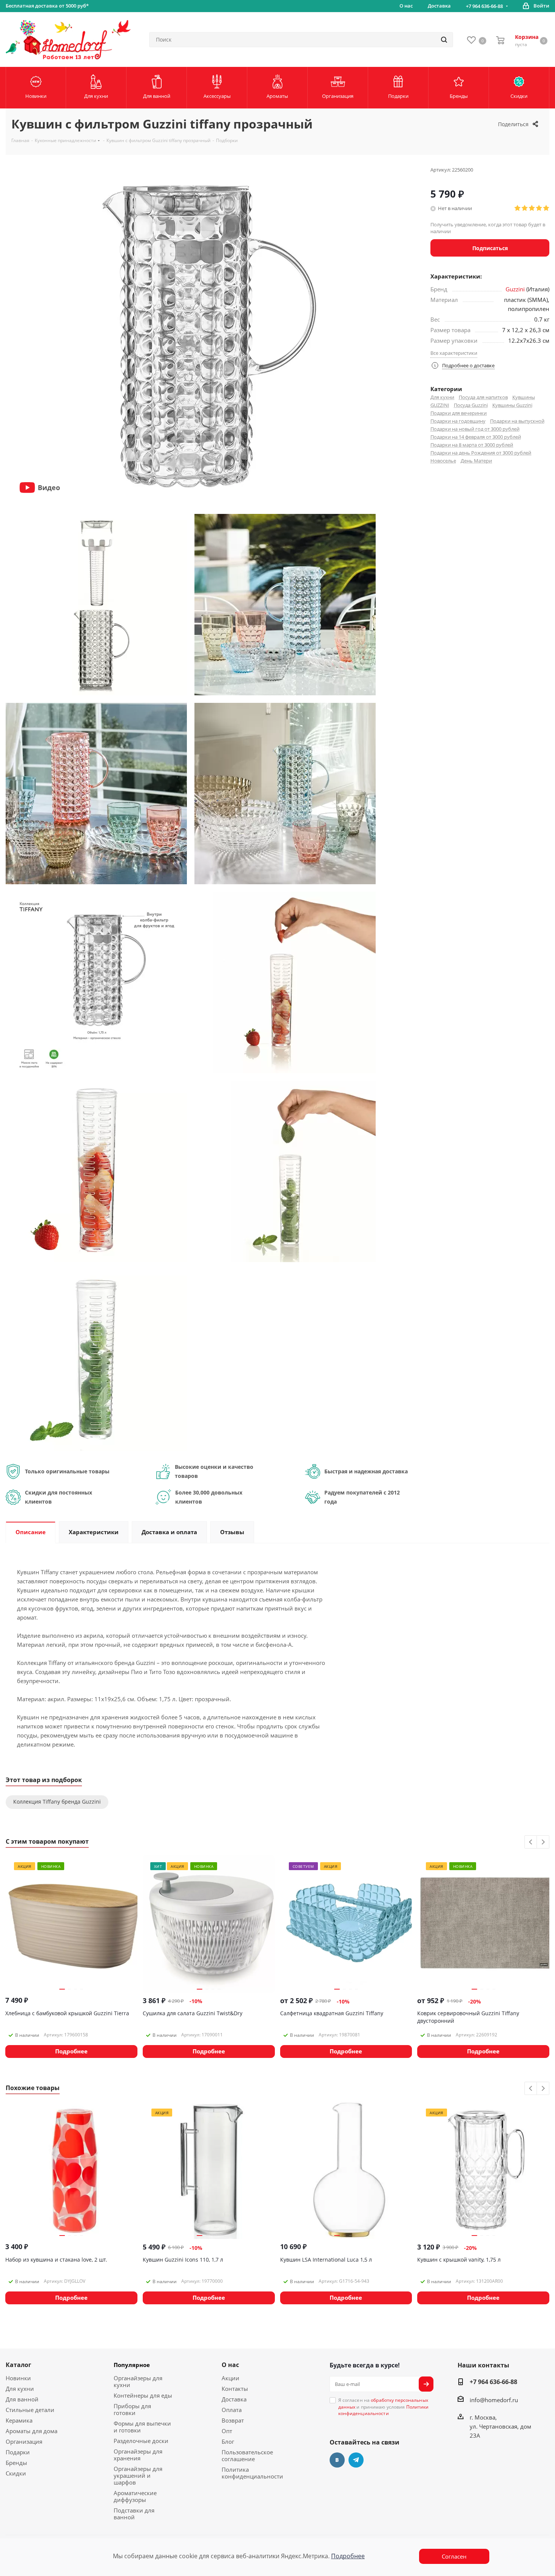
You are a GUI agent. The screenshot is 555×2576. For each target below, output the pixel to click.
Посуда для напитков (483, 397)
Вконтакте (337, 2460)
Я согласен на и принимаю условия (384, 2407)
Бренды (16, 2463)
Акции (230, 2378)
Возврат (233, 2420)
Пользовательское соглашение (247, 2455)
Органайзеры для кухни (138, 2381)
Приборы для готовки (132, 2409)
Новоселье (443, 461)
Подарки (18, 2452)
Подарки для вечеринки (459, 413)
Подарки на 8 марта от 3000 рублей (472, 445)
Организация (24, 2441)
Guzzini (515, 289)
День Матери (476, 461)
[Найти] (444, 40)
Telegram (356, 2460)
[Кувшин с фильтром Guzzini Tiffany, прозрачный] (96, 604)
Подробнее (348, 2556)
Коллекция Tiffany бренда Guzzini (57, 1802)
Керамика (19, 2420)
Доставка (234, 2399)
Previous (531, 1842)
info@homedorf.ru (494, 2400)
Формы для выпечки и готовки (142, 2427)
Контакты (235, 2389)
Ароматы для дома (32, 2431)
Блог (228, 2441)
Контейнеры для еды (143, 2395)
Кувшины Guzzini (512, 405)
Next (543, 1842)
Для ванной (22, 2399)
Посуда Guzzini (471, 405)
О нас (230, 2365)
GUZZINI (440, 405)
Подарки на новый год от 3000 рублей (475, 429)
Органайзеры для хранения (138, 2455)
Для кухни (442, 397)
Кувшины (524, 397)
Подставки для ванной (134, 2514)
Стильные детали (30, 2410)
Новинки (18, 2378)
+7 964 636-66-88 (484, 6)
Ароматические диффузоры (135, 2496)
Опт (227, 2431)
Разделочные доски (141, 2441)
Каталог (18, 2365)
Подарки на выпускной (517, 421)
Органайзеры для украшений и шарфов (138, 2475)
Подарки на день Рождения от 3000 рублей (481, 453)
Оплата (232, 2410)
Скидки (16, 2473)
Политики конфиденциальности (384, 2410)
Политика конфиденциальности (252, 2473)
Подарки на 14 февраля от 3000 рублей (476, 437)
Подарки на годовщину (458, 421)
